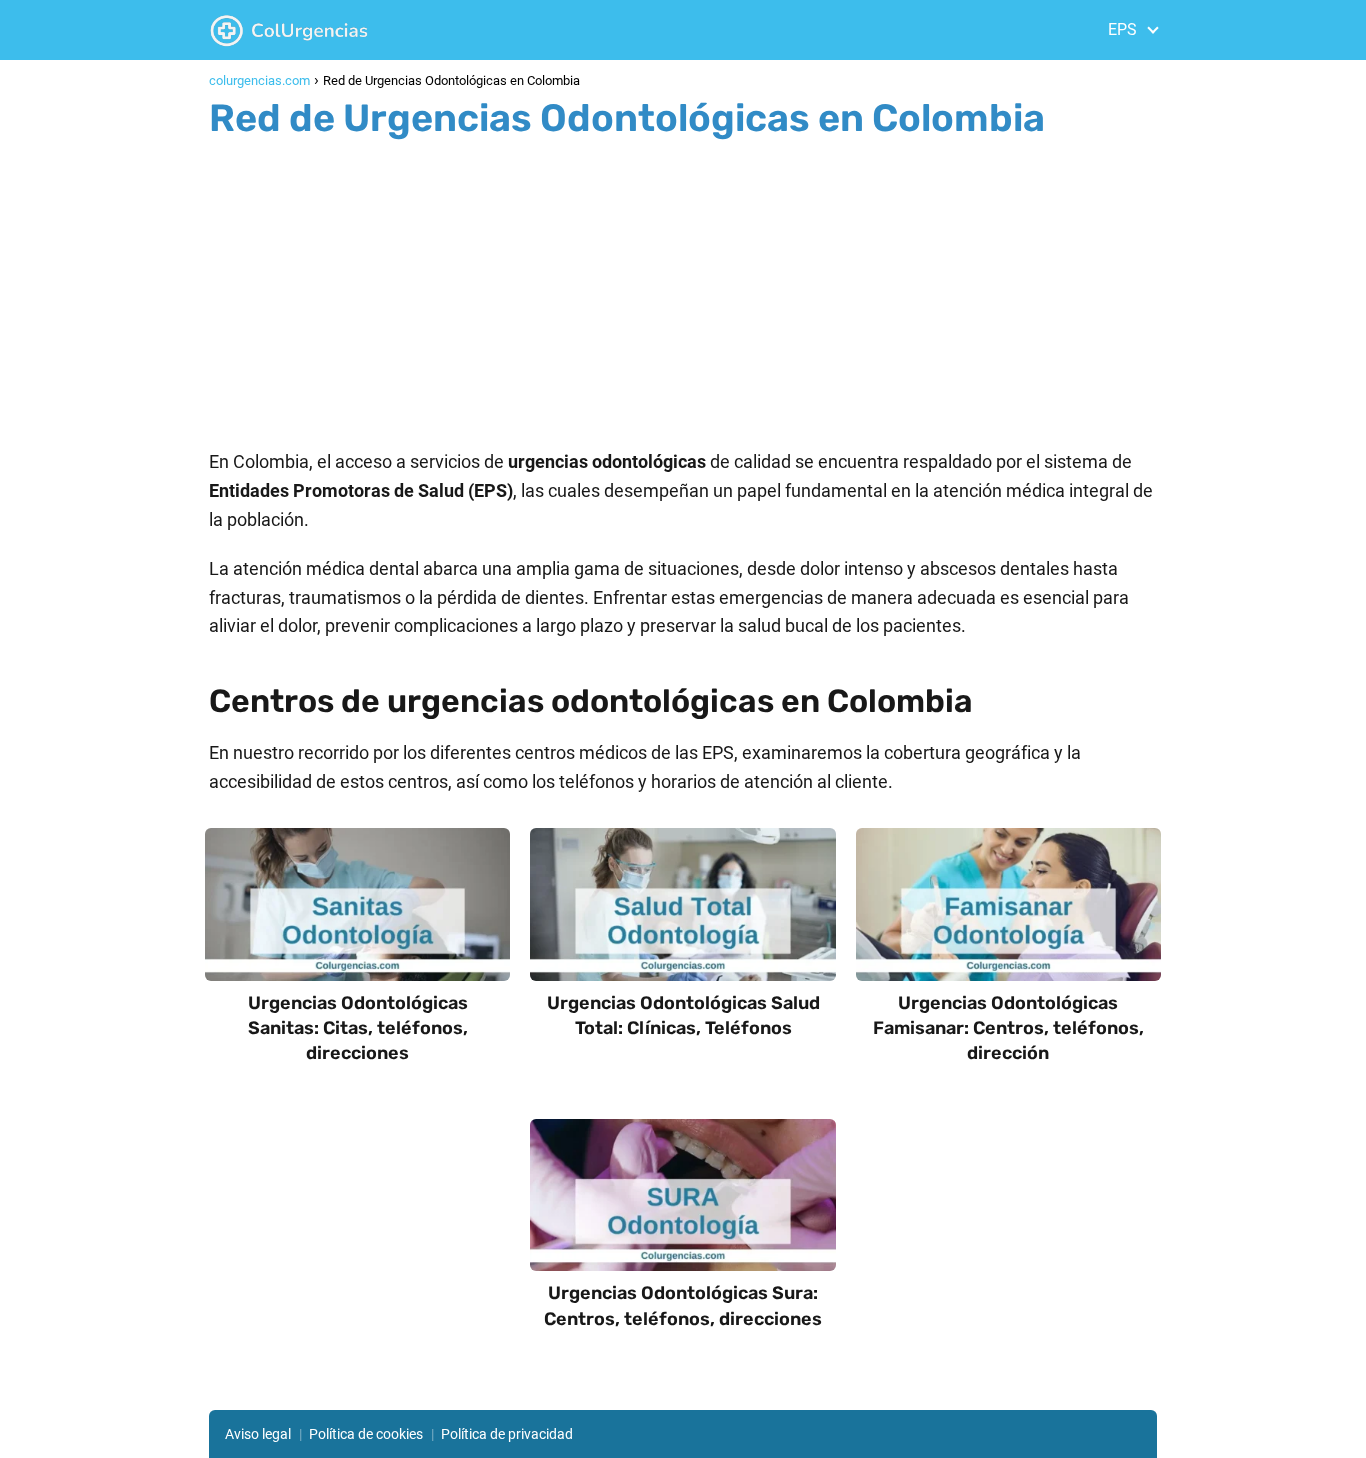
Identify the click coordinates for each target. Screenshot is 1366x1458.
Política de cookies (366, 1434)
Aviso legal (258, 1434)
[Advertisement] (683, 288)
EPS (1122, 29)
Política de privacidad (507, 1434)
